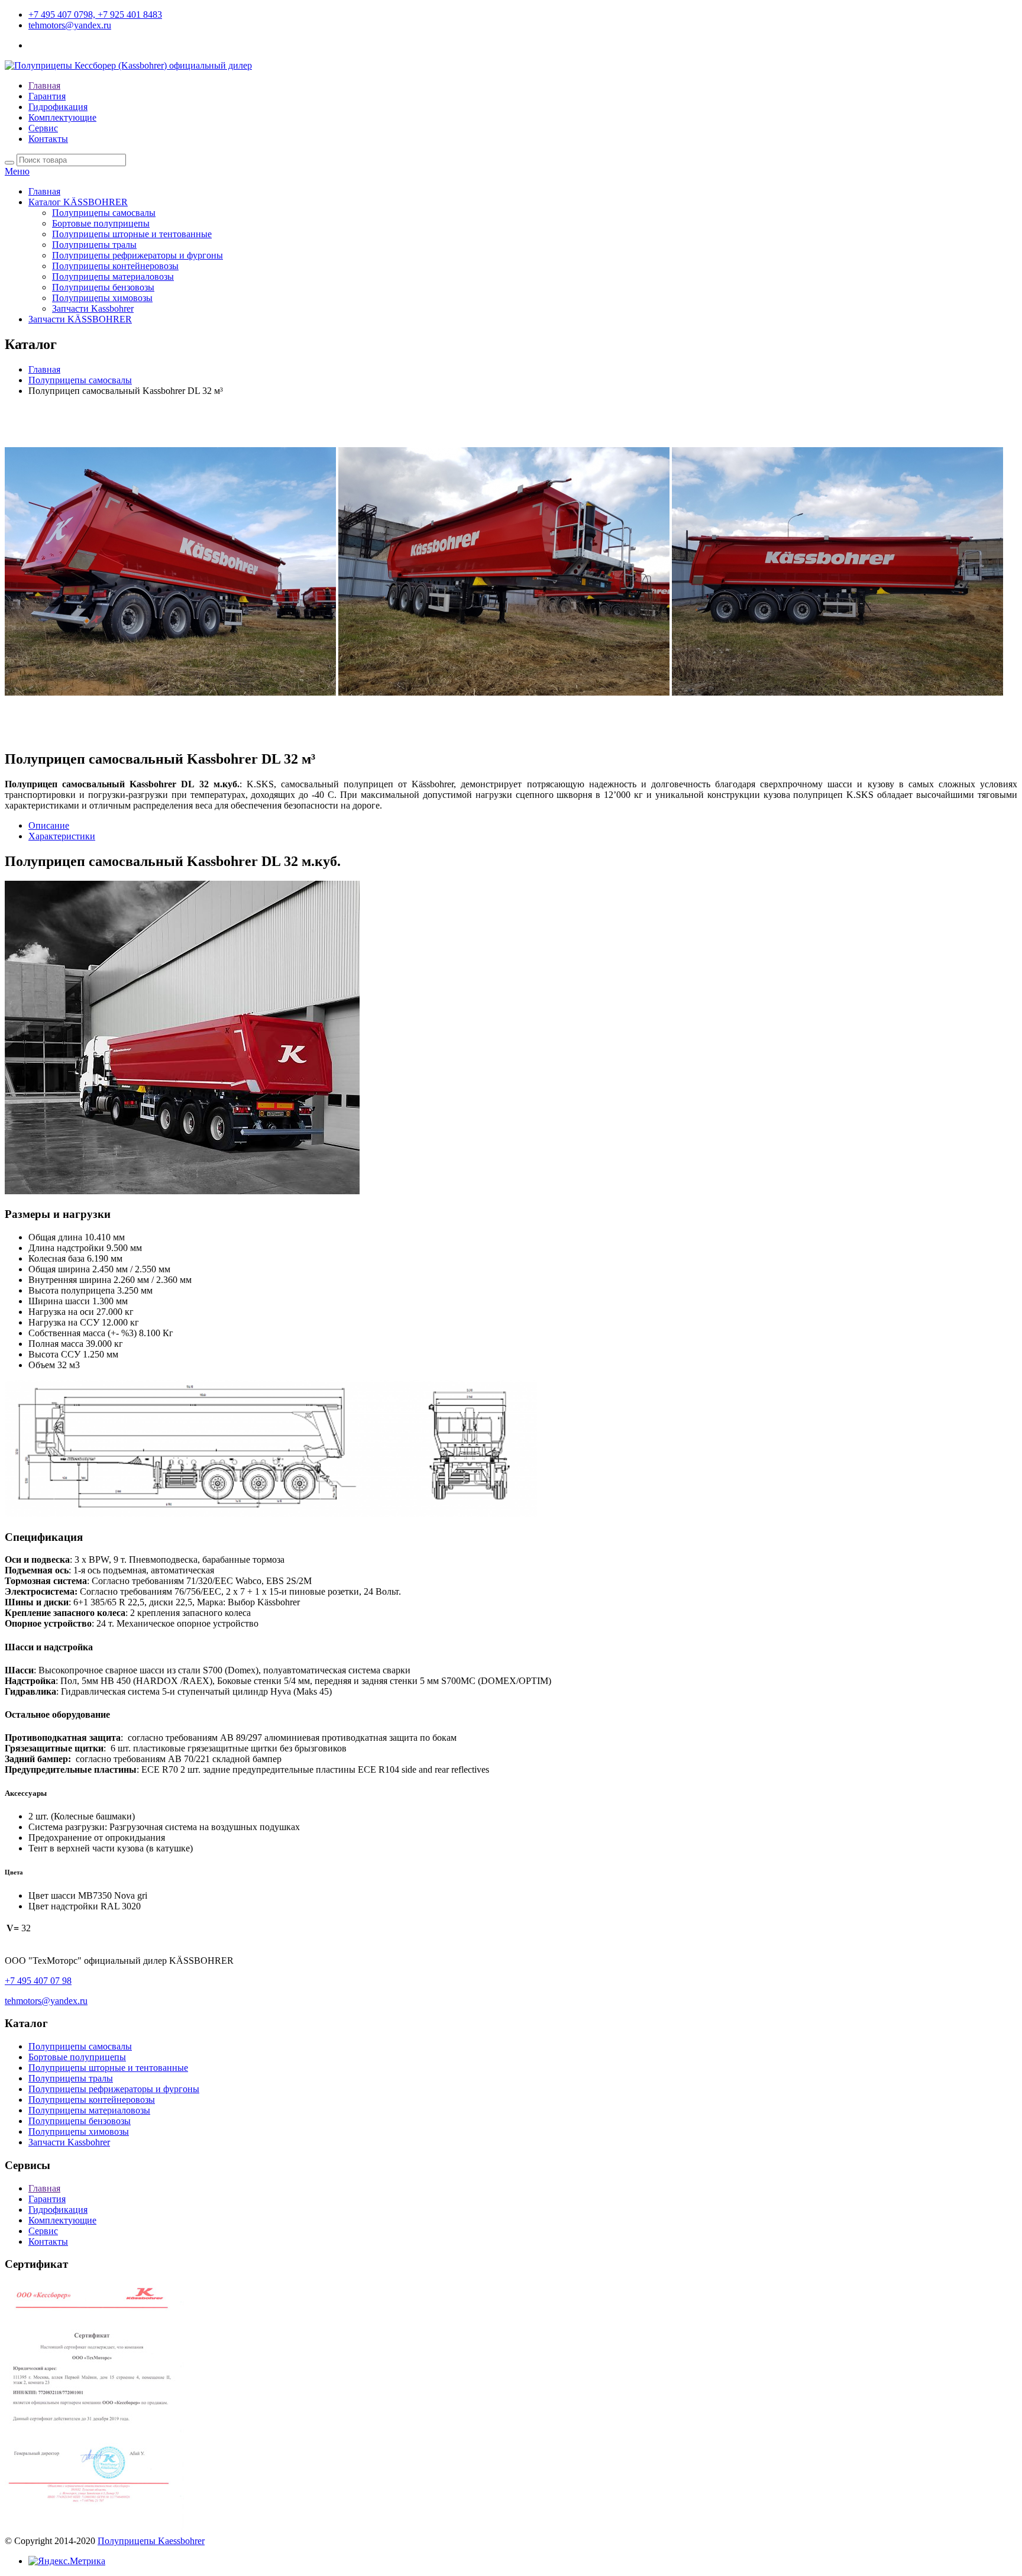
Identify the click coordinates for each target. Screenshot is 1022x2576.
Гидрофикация (58, 107)
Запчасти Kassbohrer (93, 308)
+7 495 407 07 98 (38, 1981)
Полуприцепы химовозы (102, 298)
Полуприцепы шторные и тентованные (132, 234)
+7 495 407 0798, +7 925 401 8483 (95, 14)
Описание (49, 825)
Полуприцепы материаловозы (113, 277)
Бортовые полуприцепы (101, 223)
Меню (17, 171)
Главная (44, 85)
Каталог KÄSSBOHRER (78, 202)
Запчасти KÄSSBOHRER (80, 319)
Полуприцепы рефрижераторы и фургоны (138, 255)
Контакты (48, 139)
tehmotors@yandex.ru (70, 25)
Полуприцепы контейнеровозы (115, 266)
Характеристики (62, 836)
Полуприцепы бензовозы (103, 287)
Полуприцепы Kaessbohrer (151, 2541)
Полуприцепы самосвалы (104, 213)
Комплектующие (62, 117)
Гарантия (47, 96)
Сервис (43, 128)
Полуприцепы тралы (94, 245)
